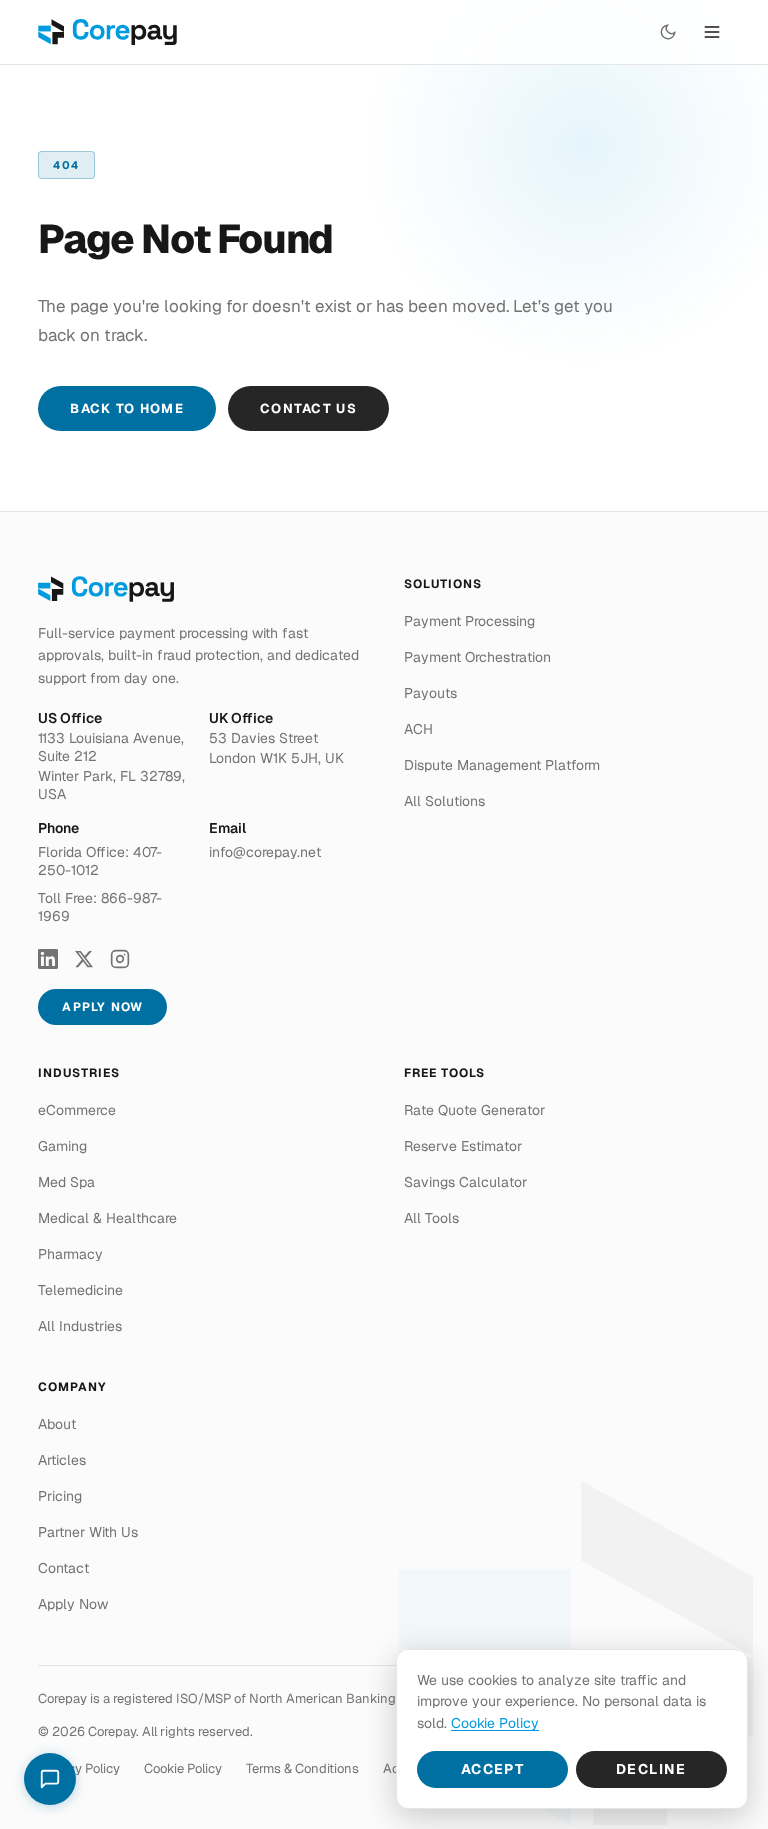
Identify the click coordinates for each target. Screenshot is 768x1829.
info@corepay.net (265, 852)
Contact (63, 1568)
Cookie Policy (183, 1768)
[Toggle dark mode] (668, 32)
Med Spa (66, 1182)
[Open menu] (712, 32)
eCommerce (77, 1110)
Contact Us (308, 408)
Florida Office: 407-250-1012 (100, 861)
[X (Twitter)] (84, 959)
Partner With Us (88, 1532)
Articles (62, 1460)
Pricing (60, 1496)
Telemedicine (80, 1290)
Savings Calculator (465, 1182)
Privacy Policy (79, 1768)
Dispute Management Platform (502, 765)
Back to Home (127, 408)
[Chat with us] (50, 1779)
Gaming (62, 1146)
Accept (492, 1769)
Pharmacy (70, 1254)
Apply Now (102, 1007)
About (57, 1424)
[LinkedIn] (48, 959)
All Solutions (444, 801)
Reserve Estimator (463, 1146)
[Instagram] (120, 959)
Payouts (430, 693)
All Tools (431, 1218)
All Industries (80, 1326)
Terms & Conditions (302, 1768)
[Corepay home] (107, 32)
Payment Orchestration (477, 657)
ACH (418, 729)
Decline (651, 1769)
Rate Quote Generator (474, 1110)
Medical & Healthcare (107, 1218)
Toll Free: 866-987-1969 (100, 907)
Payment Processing (469, 621)
